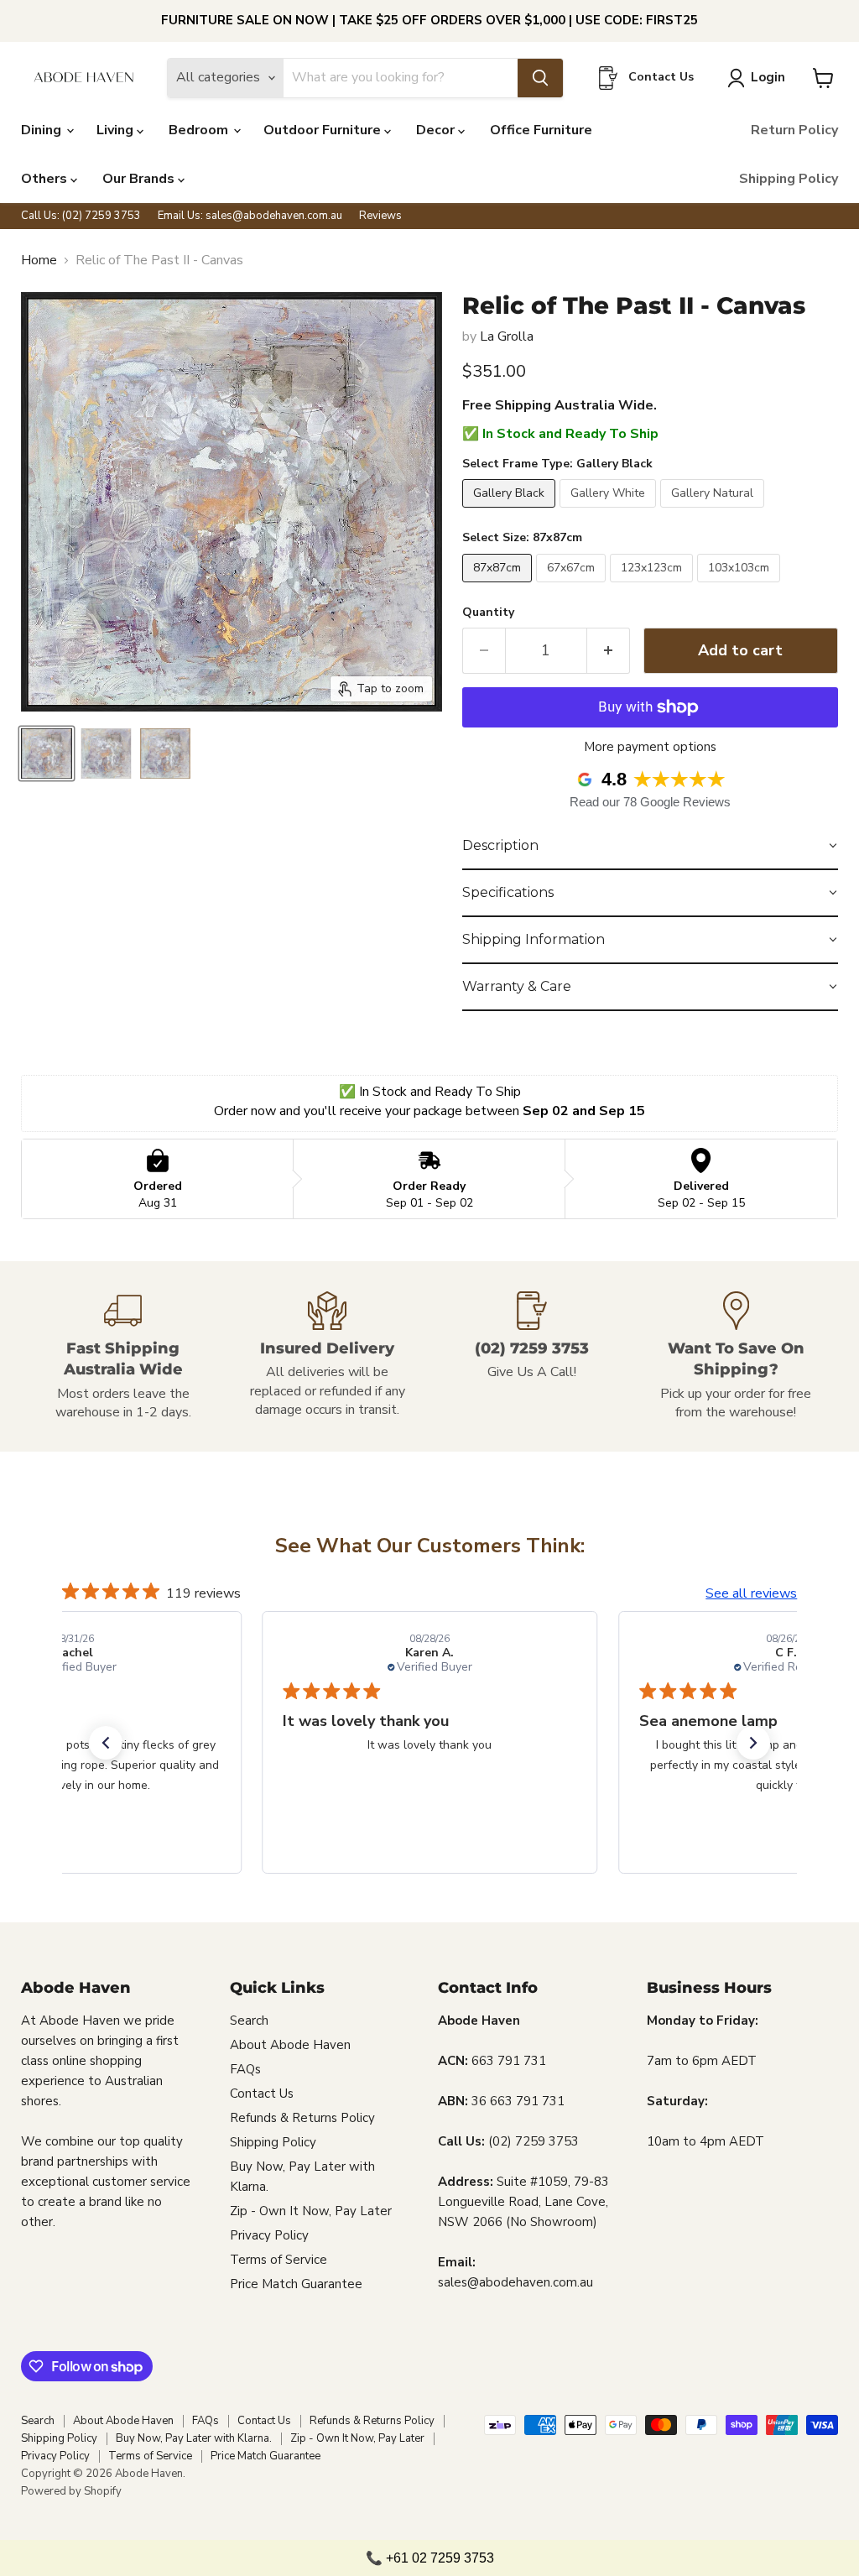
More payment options (650, 747)
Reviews (380, 216)
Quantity (488, 613)
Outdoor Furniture (324, 130)
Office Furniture (541, 130)
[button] (650, 847)
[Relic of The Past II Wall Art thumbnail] (47, 754)
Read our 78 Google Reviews (650, 802)
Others (46, 179)
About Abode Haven (290, 2045)
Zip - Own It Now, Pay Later (311, 2211)
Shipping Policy (789, 179)
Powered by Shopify (71, 2491)
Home (39, 260)
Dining (43, 130)
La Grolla (507, 336)
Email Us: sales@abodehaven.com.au (250, 216)
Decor (437, 130)
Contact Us (262, 2094)
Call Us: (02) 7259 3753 (81, 216)
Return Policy (794, 130)
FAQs (245, 2069)
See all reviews (751, 1593)
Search (249, 2021)
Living (117, 130)
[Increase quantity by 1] (609, 651)
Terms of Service (279, 2260)
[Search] (540, 78)
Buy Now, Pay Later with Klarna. (194, 2438)
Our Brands (140, 179)
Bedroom (200, 130)
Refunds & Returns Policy (302, 2118)
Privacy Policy (269, 2235)
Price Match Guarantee (296, 2284)
